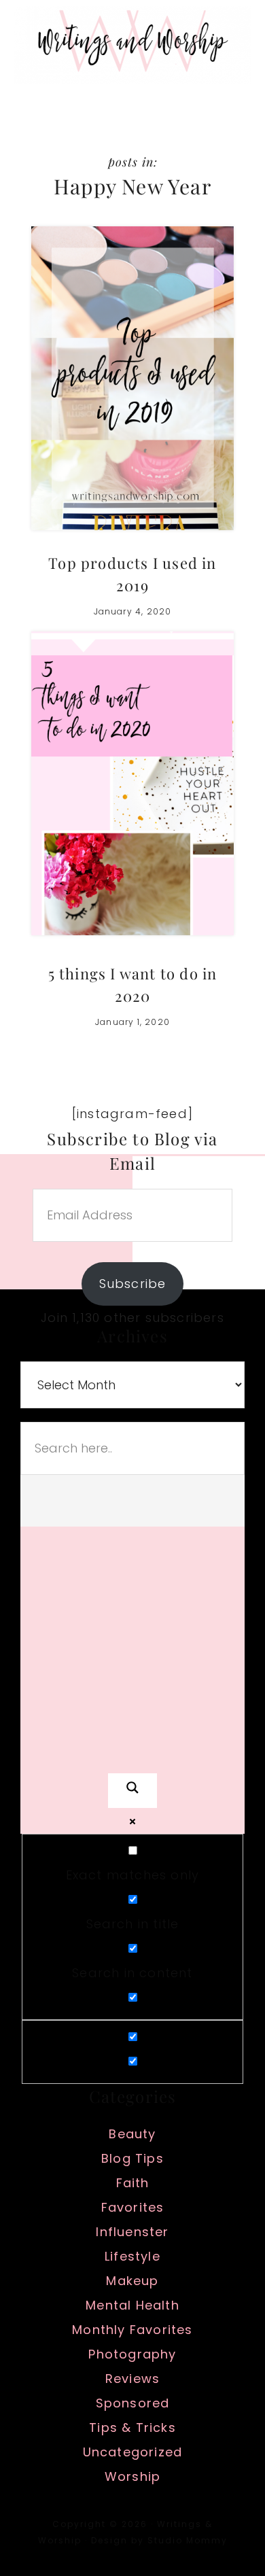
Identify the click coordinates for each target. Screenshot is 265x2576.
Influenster (132, 2232)
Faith (133, 2183)
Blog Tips (132, 2158)
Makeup (132, 2281)
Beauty (132, 2134)
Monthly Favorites (132, 2330)
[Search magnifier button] (132, 1791)
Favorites (133, 2207)
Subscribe (133, 1284)
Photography (132, 2354)
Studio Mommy (188, 2540)
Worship (132, 2476)
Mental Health (132, 2305)
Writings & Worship (132, 45)
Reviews (132, 2379)
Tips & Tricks (132, 2427)
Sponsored (133, 2403)
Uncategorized (133, 2452)
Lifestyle (132, 2256)
